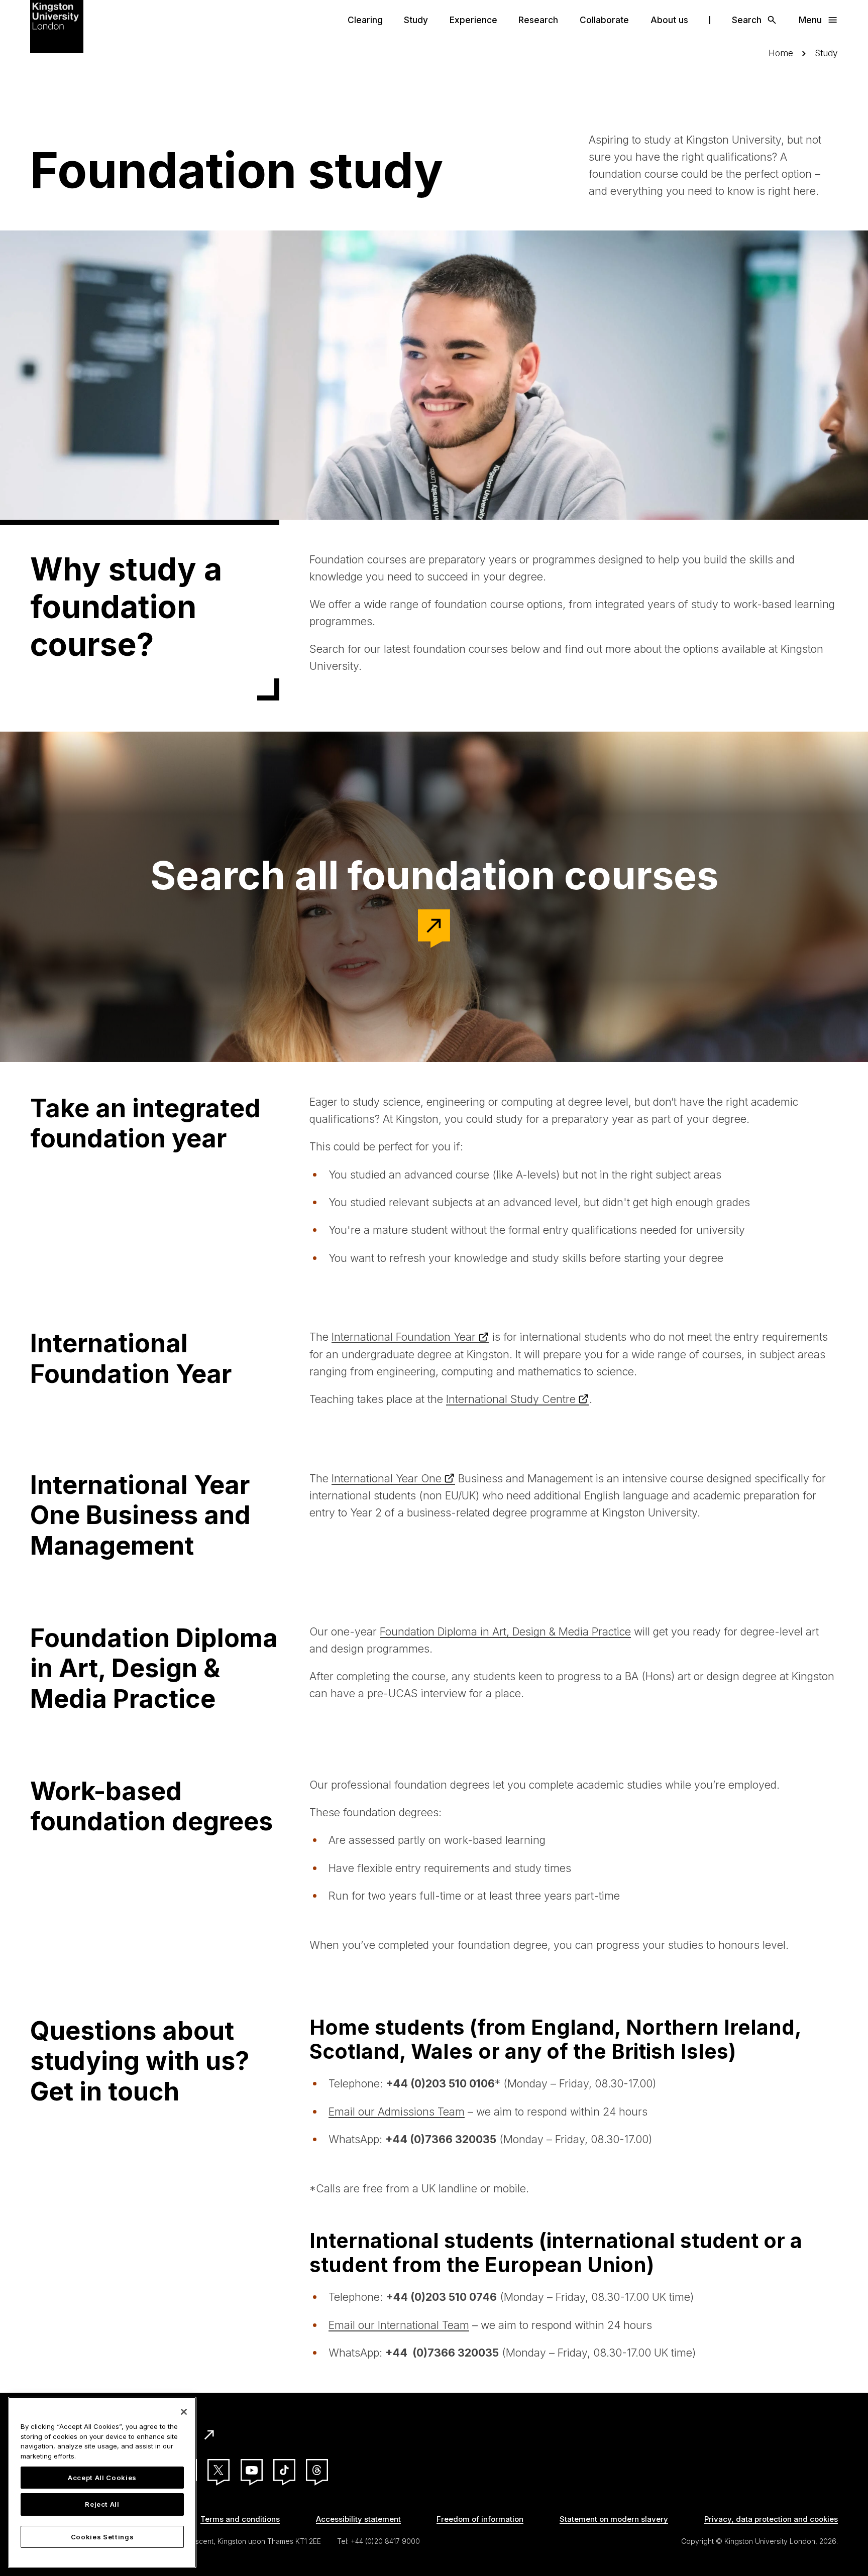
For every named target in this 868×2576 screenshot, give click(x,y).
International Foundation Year (404, 1337)
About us (669, 20)
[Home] (57, 26)
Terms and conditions (240, 2519)
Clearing (365, 20)
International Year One (387, 1478)
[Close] (184, 2412)
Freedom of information (480, 2519)
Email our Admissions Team (397, 2112)
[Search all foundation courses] (434, 925)
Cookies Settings (102, 2537)
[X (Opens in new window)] (219, 2470)
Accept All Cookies (102, 2478)
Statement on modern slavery (614, 2519)
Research (538, 20)
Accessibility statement (358, 2519)
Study (416, 20)
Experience (473, 20)
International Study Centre (511, 1399)
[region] (102, 2482)
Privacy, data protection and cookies (771, 2519)
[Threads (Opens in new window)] (317, 2470)
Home (781, 53)
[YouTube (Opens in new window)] (252, 2470)
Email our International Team (399, 2325)
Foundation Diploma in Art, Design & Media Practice (505, 1631)
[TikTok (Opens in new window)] (284, 2470)
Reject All (102, 2505)
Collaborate (604, 20)
